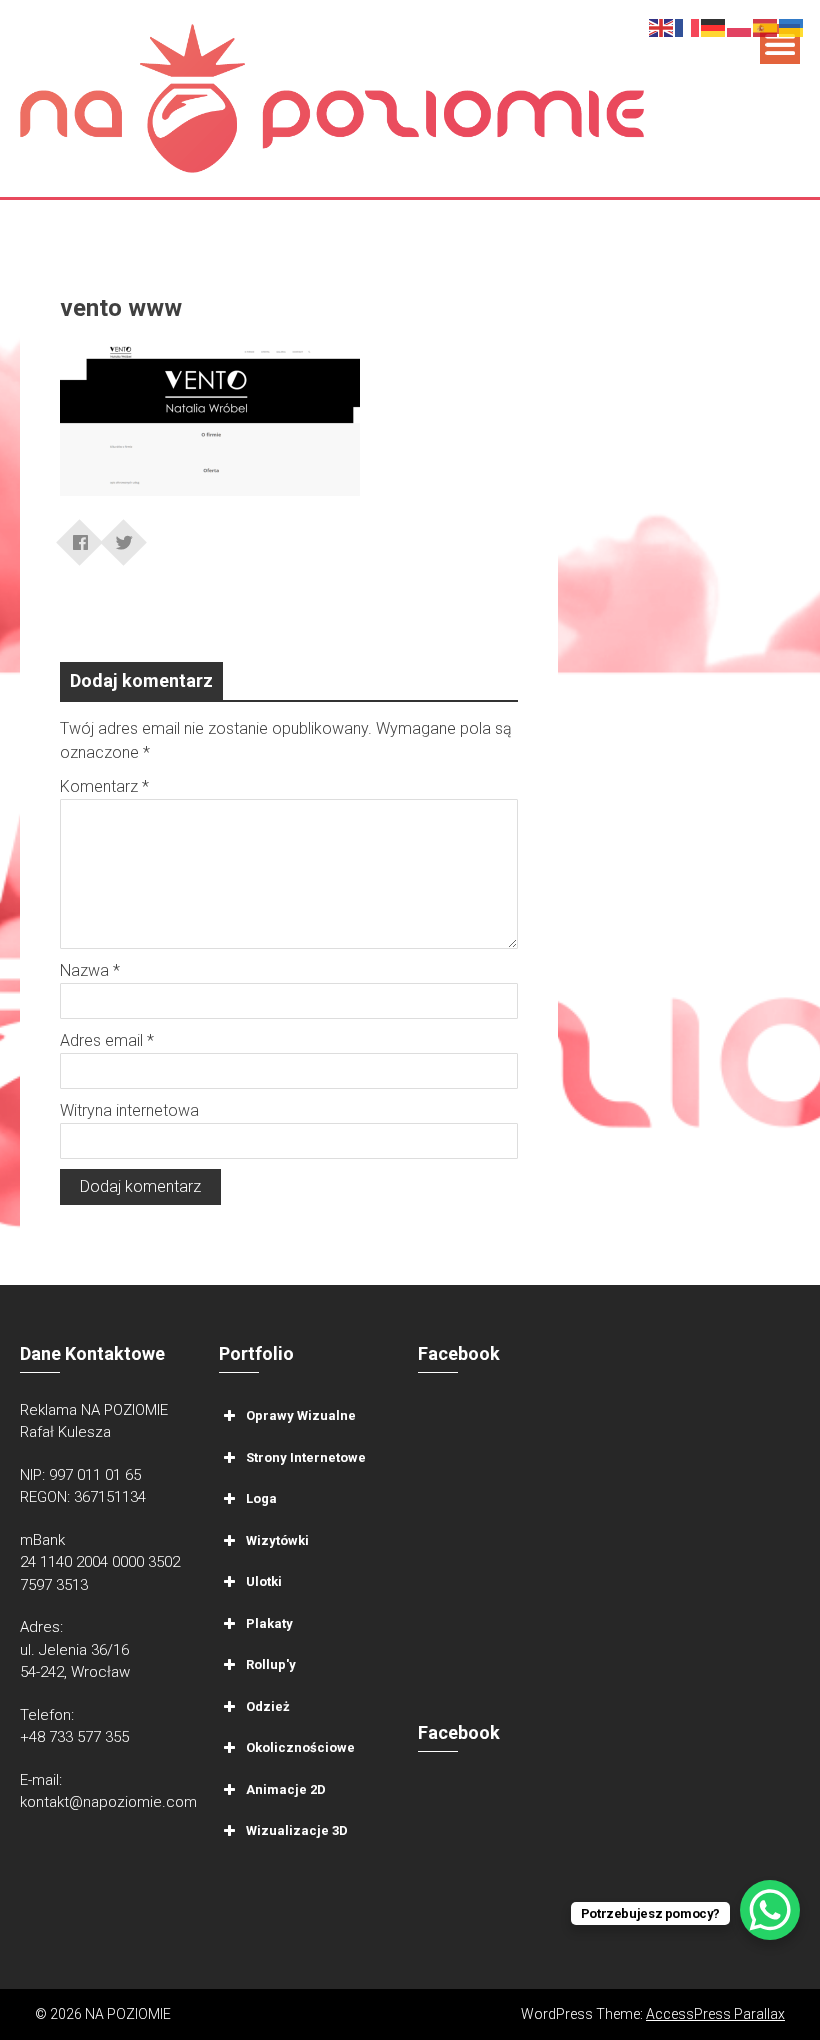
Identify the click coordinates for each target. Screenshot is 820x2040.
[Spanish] (766, 26)
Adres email (107, 1040)
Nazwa (90, 970)
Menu (780, 44)
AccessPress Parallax (715, 2014)
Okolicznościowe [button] (300, 1747)
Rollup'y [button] (271, 1664)
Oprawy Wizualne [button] (301, 1415)
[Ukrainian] (792, 26)
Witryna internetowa (129, 1110)
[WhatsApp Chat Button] (770, 1910)
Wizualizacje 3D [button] (297, 1830)
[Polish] (740, 26)
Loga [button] (261, 1498)
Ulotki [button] (264, 1581)
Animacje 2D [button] (286, 1788)
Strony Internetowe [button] (306, 1456)
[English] (662, 26)
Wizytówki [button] (277, 1539)
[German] (714, 26)
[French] (688, 26)
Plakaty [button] (269, 1622)
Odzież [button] (268, 1705)
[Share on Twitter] (124, 536)
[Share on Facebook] (80, 536)
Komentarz (104, 786)
